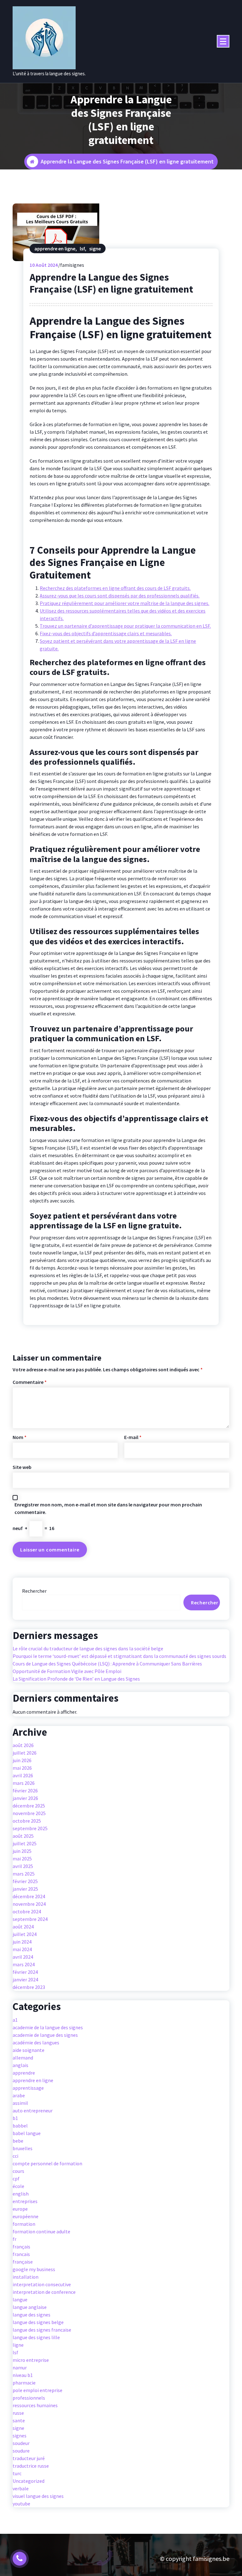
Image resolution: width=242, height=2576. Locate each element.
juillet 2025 (25, 1843)
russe (18, 2413)
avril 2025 (23, 1866)
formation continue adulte (41, 2231)
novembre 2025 (29, 1813)
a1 (15, 2020)
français (21, 2247)
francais (21, 2254)
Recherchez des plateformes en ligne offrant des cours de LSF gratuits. (115, 588)
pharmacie (24, 2383)
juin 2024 (22, 1942)
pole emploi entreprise (37, 2390)
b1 (15, 2118)
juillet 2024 (25, 1934)
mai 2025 (22, 1859)
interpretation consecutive (42, 2284)
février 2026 (25, 1791)
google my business (34, 2269)
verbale (21, 2488)
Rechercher (34, 1591)
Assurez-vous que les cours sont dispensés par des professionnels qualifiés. (120, 596)
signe (95, 248)
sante (19, 2420)
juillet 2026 (25, 1753)
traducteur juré (29, 2458)
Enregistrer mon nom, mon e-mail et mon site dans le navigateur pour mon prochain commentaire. (108, 1508)
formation (24, 2224)
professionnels (29, 2398)
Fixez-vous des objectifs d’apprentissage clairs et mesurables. (106, 633)
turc (17, 2473)
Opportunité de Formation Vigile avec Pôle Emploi (67, 1671)
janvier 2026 (25, 1798)
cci (15, 2156)
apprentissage (28, 2088)
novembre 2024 (29, 1904)
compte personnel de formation (47, 2163)
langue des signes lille (36, 2337)
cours (18, 2171)
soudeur (21, 2443)
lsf (82, 248)
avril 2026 (23, 1775)
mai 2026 (22, 1768)
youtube (21, 2504)
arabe (19, 2095)
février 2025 (25, 1881)
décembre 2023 (29, 1987)
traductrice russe (31, 2466)
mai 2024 (22, 1949)
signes (20, 2436)
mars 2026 (24, 1783)
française (23, 2262)
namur (20, 2368)
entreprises (25, 2201)
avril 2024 (23, 1957)
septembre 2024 (30, 1919)
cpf (16, 2179)
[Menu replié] (223, 41)
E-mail (133, 1437)
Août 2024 (44, 265)
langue (20, 2299)
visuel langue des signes (38, 2496)
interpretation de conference (44, 2292)
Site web (22, 1467)
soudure (21, 2451)
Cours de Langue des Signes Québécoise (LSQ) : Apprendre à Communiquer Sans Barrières (107, 1664)
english (21, 2194)
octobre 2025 (27, 1821)
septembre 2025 (30, 1828)
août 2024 (23, 1927)
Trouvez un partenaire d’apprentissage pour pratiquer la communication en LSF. (125, 626)
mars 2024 (24, 1964)
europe (20, 2209)
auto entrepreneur (33, 2110)
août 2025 (23, 1836)
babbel (20, 2126)
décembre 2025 (29, 1806)
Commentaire (30, 1382)
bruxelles (23, 2148)
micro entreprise (31, 2360)
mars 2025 (24, 1874)
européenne (26, 2216)
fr (14, 2239)
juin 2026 (22, 1760)
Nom (20, 1437)
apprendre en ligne (55, 248)
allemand (23, 2058)
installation (26, 2277)
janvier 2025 (25, 1889)
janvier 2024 (25, 1979)
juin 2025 (22, 1851)
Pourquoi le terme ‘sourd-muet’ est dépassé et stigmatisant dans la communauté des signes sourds (119, 1656)
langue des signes (32, 2315)
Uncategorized (29, 2481)
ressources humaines (35, 2405)
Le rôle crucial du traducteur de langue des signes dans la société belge (88, 1648)
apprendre (24, 2073)
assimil (20, 2103)
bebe (18, 2141)
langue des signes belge (38, 2322)
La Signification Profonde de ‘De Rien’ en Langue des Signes (76, 1679)
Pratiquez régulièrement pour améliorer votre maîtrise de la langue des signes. (124, 603)
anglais (20, 2065)
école (18, 2186)
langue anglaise (30, 2307)
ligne (18, 2345)
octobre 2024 (27, 1911)
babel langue (27, 2133)
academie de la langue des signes (48, 2027)
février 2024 (25, 1972)
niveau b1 (23, 2375)
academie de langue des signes (45, 2035)
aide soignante (29, 2050)
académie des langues (36, 2042)
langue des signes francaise (42, 2330)
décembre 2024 (29, 1896)
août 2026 (23, 1745)
